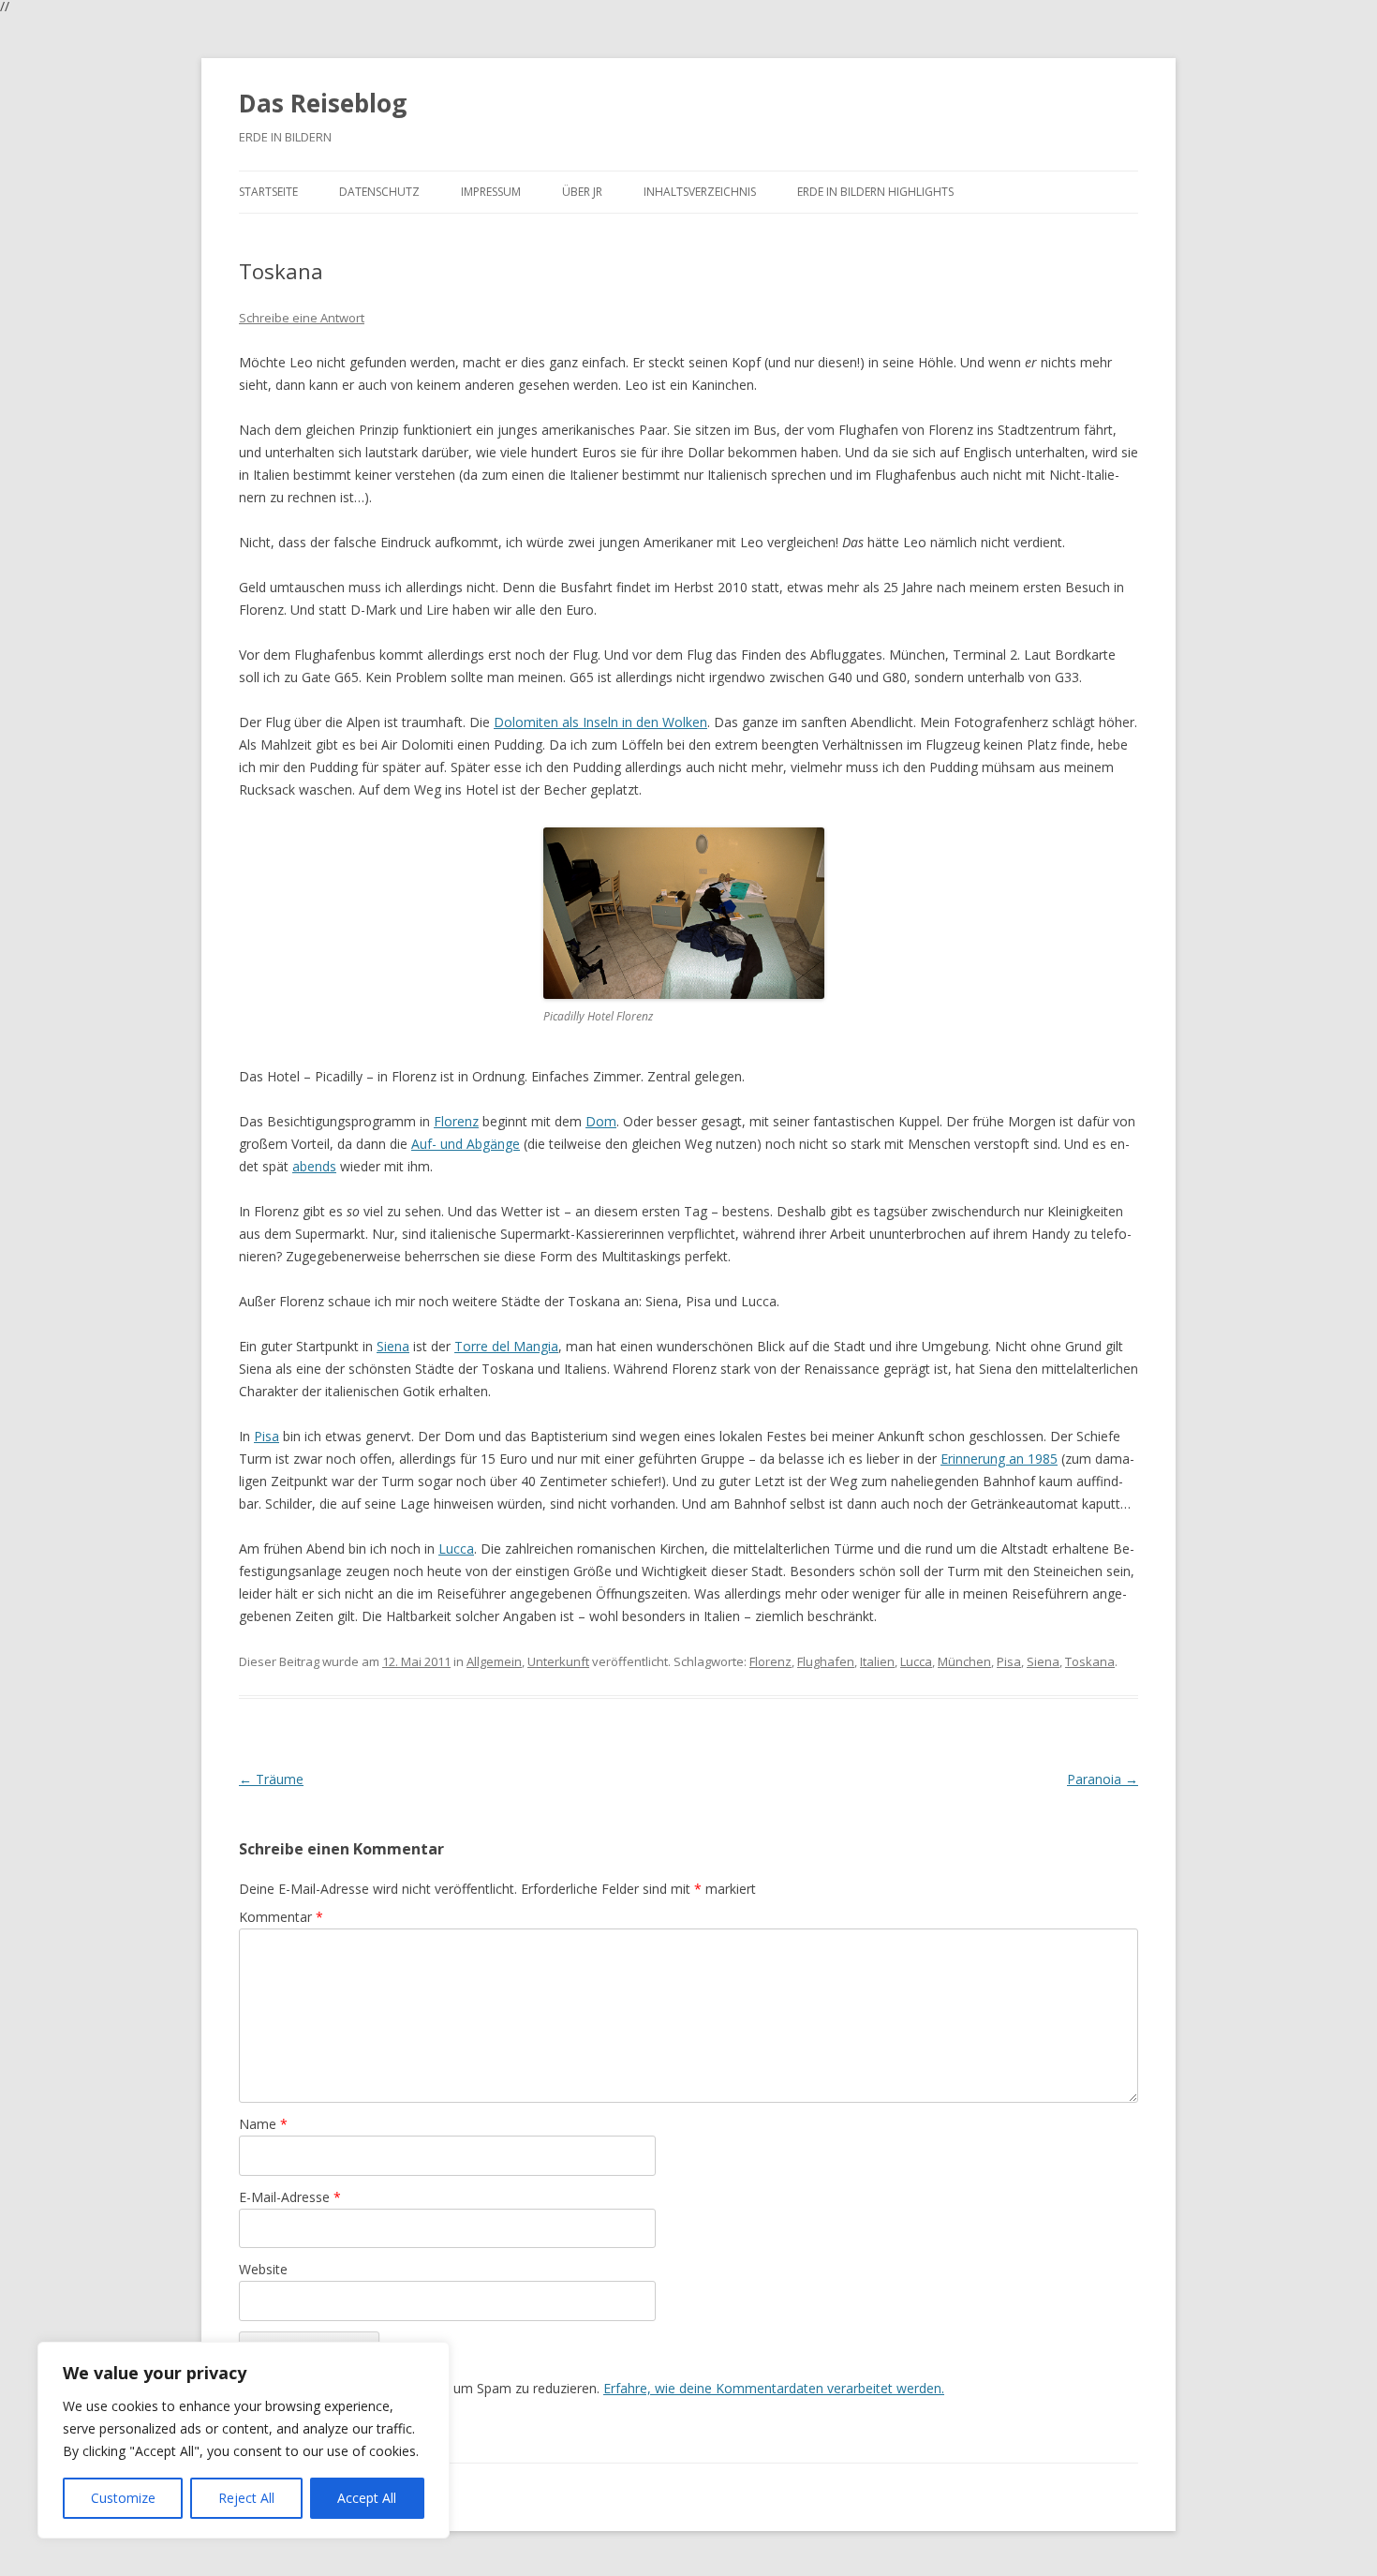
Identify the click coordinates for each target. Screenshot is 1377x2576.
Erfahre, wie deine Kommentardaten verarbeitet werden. (774, 2388)
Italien (877, 1661)
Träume (271, 1779)
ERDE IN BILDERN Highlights (875, 192)
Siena (393, 1346)
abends (314, 1166)
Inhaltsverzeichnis (700, 192)
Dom (601, 1121)
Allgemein (494, 1661)
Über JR (582, 192)
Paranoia (1103, 1779)
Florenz (456, 1121)
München (964, 1661)
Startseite (268, 192)
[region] (244, 2440)
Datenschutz (379, 192)
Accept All (367, 2498)
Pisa (267, 1436)
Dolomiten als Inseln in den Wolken (600, 722)
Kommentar (281, 1917)
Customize (123, 2498)
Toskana (1090, 1661)
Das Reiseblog (323, 103)
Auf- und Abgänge (466, 1144)
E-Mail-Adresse (290, 2197)
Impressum (491, 192)
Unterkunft (558, 1661)
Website (263, 2269)
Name (263, 2124)
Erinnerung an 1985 (999, 1459)
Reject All (246, 2498)
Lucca (456, 1549)
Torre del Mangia (506, 1346)
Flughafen (826, 1661)
